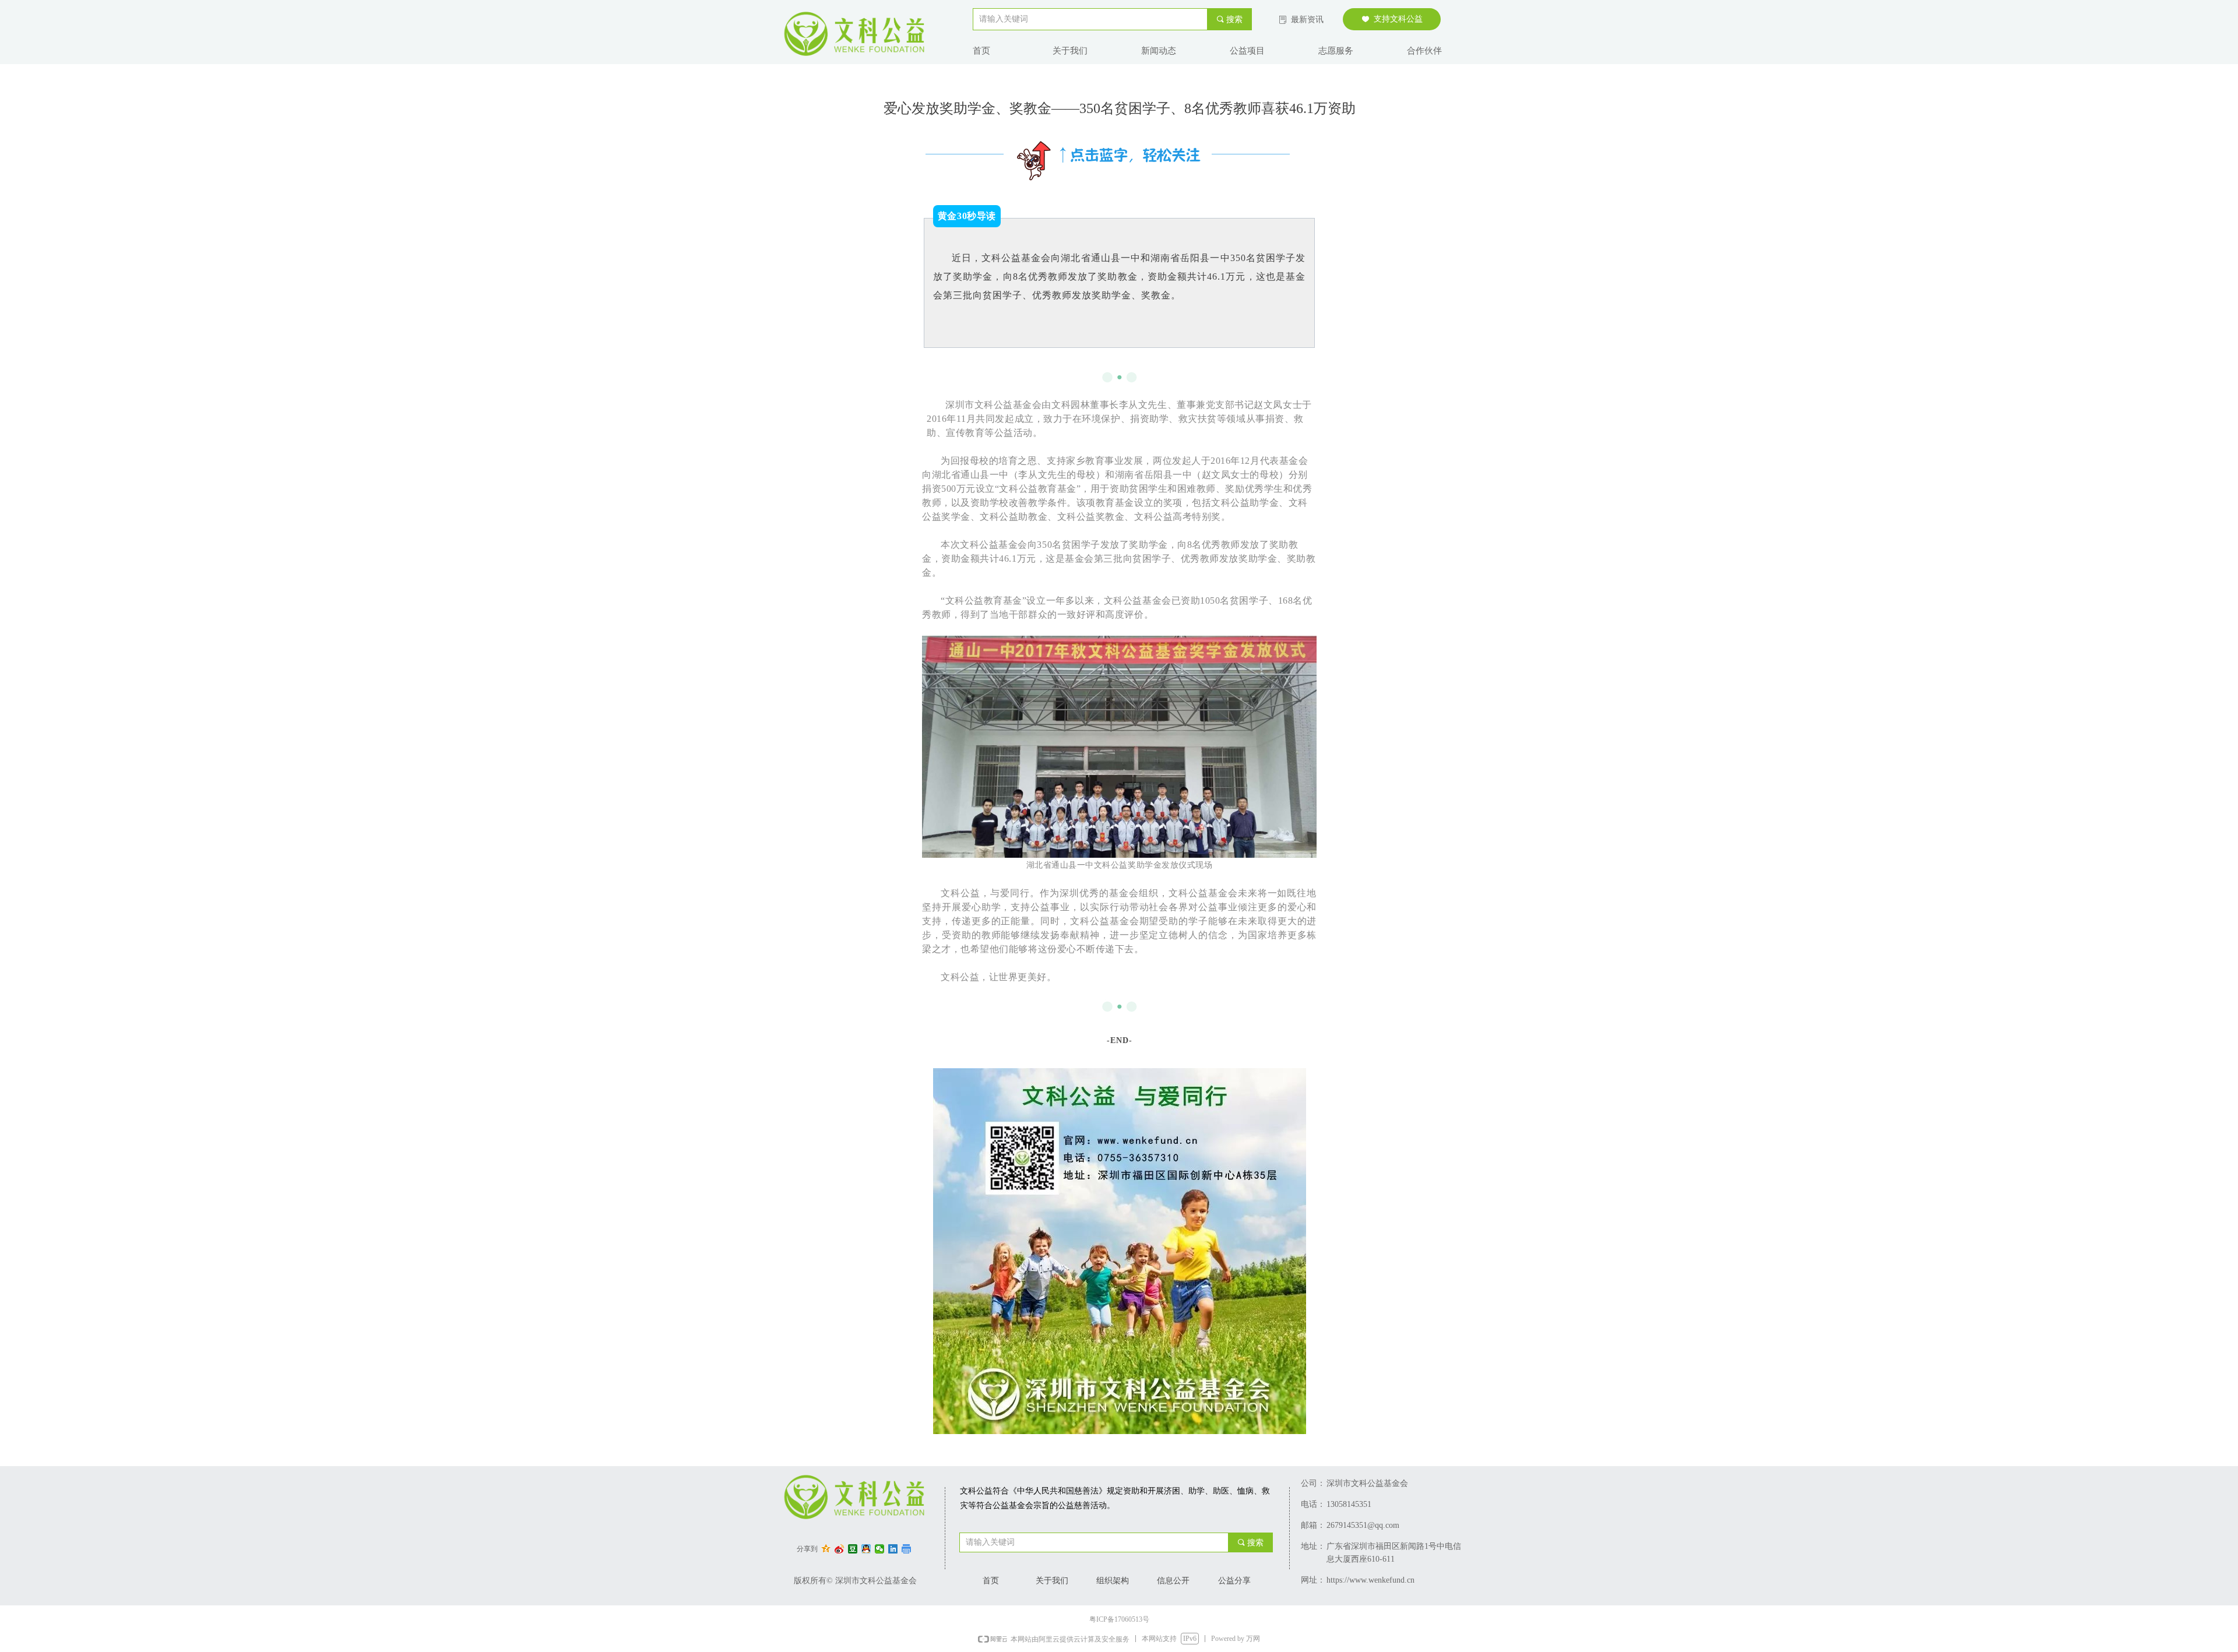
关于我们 (1070, 51)
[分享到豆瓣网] (853, 1549)
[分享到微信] (880, 1549)
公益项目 (1247, 51)
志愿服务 (1336, 51)
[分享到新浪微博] (840, 1549)
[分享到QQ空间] (826, 1549)
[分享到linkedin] (893, 1549)
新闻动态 (1159, 51)
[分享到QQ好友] (866, 1549)
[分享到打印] (907, 1549)
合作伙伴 (1424, 51)
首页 (981, 51)
